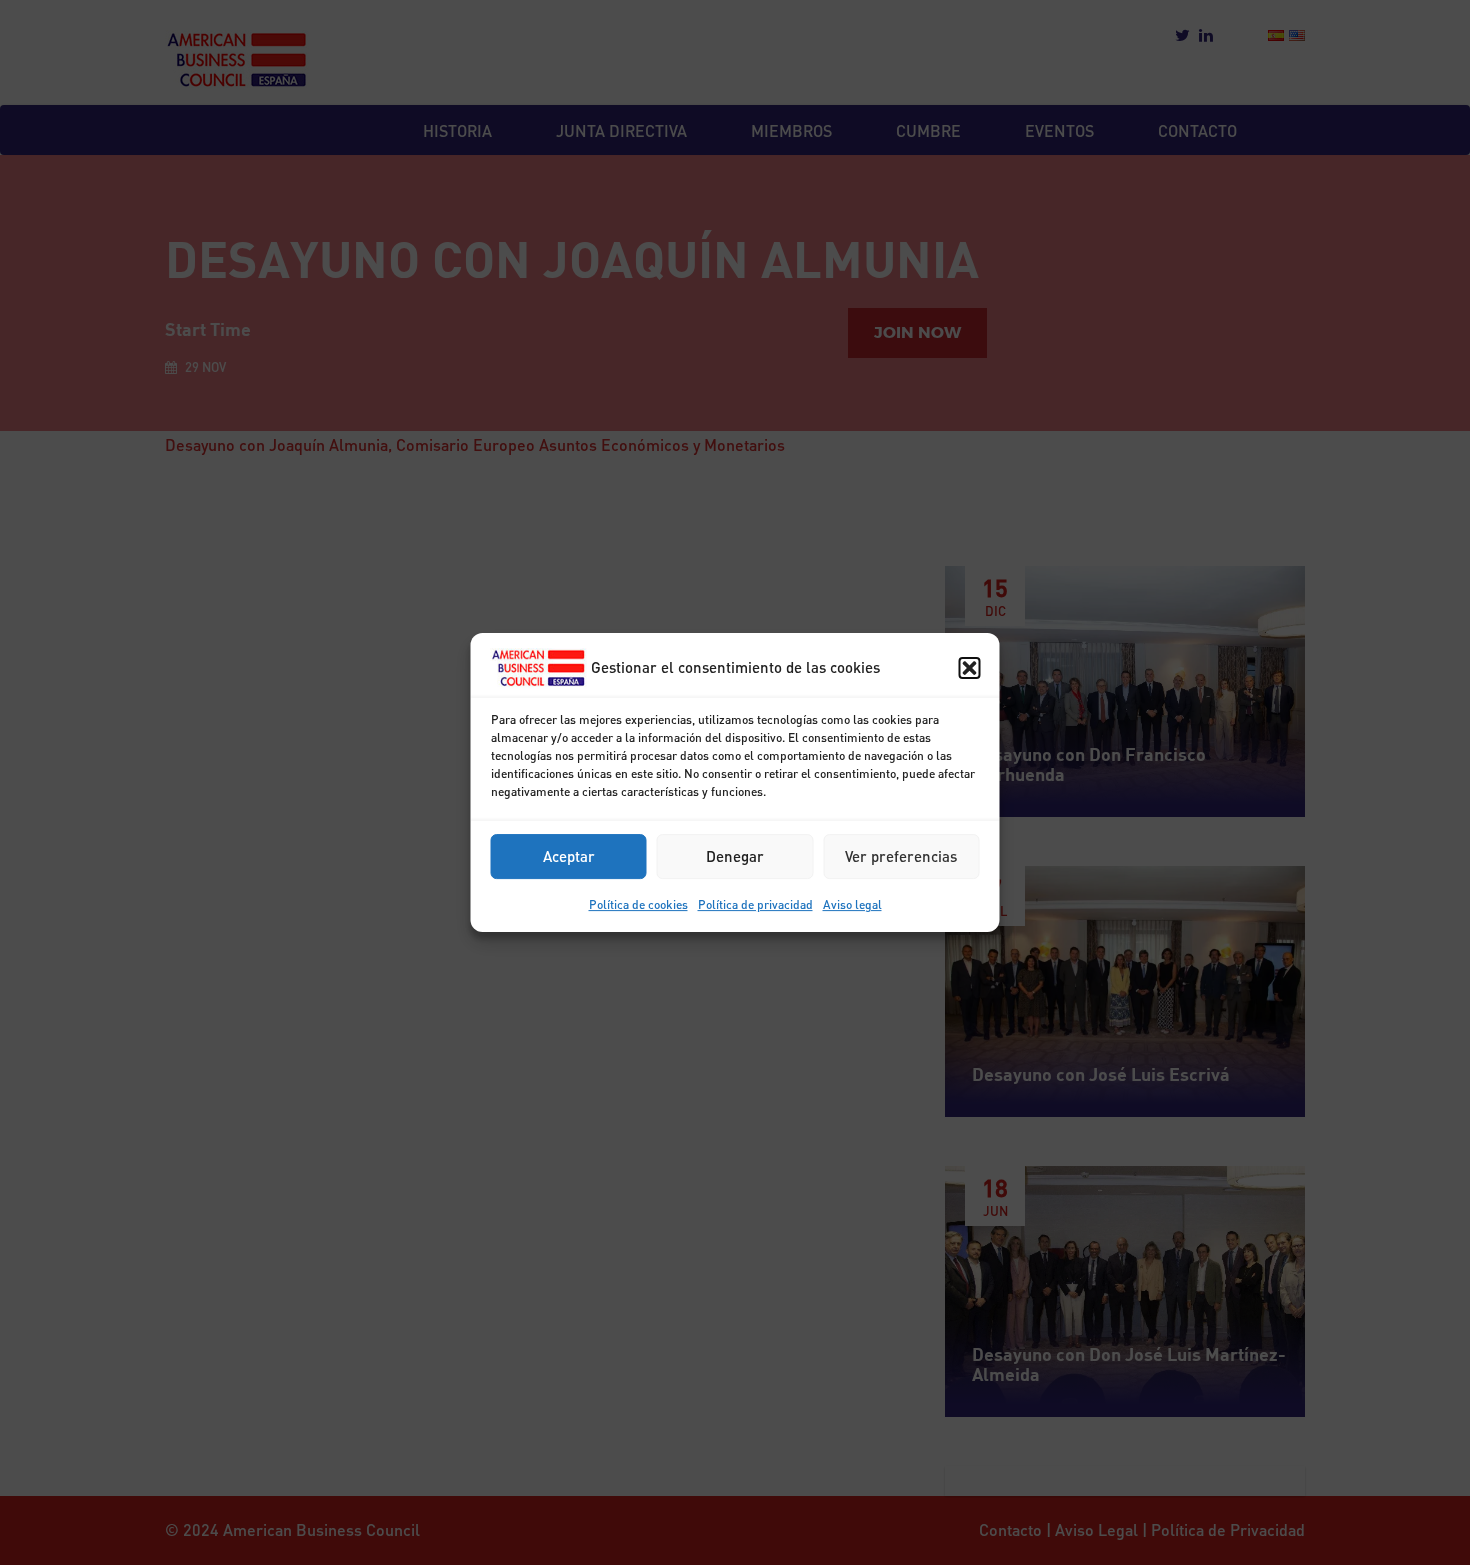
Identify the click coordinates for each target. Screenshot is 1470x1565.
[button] (970, 668)
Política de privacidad (755, 904)
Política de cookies (638, 904)
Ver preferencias (901, 856)
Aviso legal (852, 904)
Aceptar (569, 856)
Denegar (735, 856)
